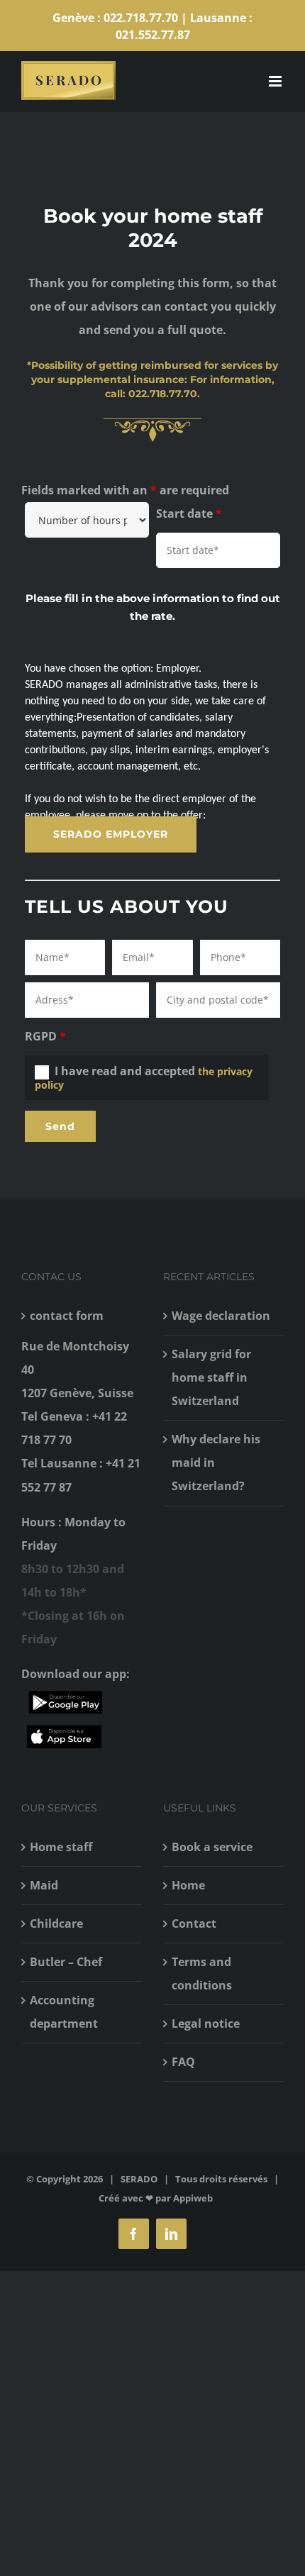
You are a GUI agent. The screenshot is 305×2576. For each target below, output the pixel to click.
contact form (67, 1316)
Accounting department (64, 2012)
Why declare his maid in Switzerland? (216, 1462)
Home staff (61, 1847)
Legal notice (206, 2023)
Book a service (212, 1847)
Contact (194, 1923)
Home (188, 1885)
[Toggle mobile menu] (276, 81)
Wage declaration (221, 1316)
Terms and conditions (202, 1973)
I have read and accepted (144, 1077)
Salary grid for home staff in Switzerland (211, 1377)
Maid (44, 1885)
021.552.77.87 (153, 35)
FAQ (183, 2062)
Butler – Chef (66, 1962)
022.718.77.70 (141, 18)
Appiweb (193, 2198)
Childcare (56, 1923)
